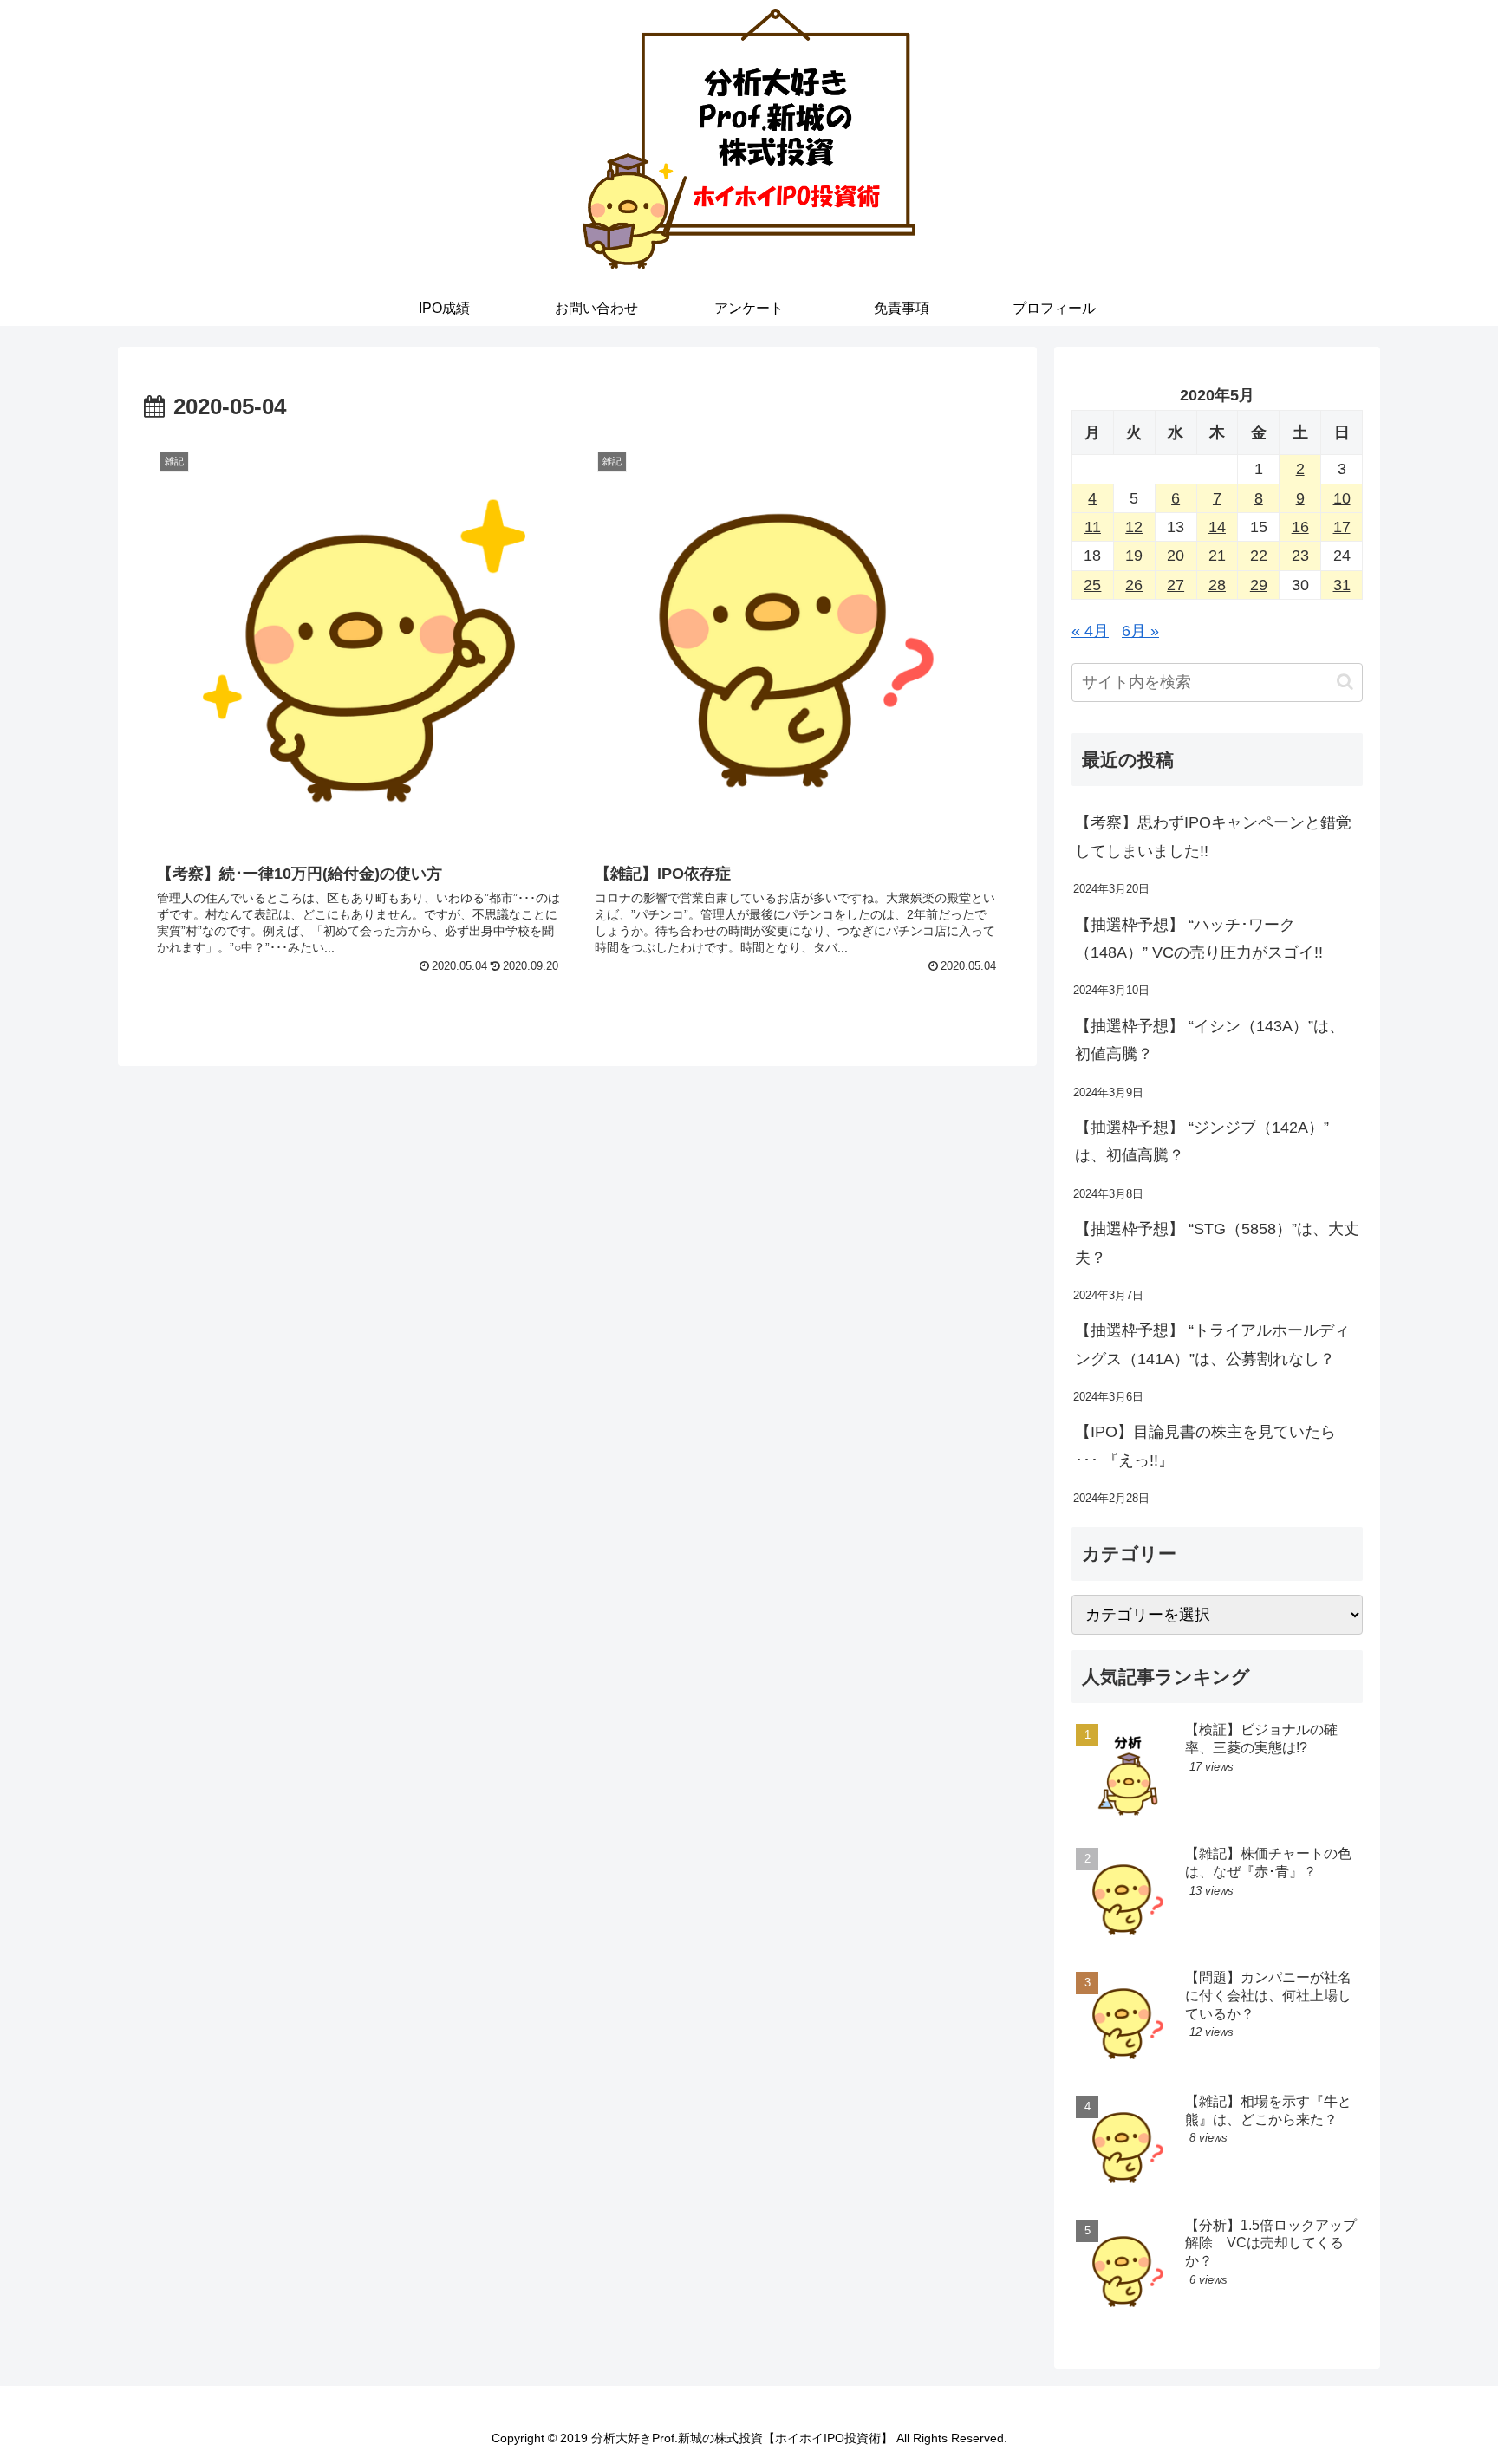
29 (1259, 585)
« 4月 (1090, 631)
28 (1217, 585)
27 (1176, 585)
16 (1300, 527)
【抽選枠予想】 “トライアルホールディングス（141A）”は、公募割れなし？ (1212, 1344)
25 (1092, 585)
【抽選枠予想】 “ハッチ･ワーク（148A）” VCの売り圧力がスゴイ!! (1199, 939)
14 (1217, 527)
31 (1342, 585)
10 (1342, 498)
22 (1259, 556)
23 (1300, 556)
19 (1134, 556)
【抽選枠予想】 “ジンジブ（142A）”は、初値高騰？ (1202, 1141)
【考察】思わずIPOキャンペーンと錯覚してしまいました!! (1213, 836)
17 (1342, 527)
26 (1134, 585)
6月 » (1140, 631)
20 (1176, 556)
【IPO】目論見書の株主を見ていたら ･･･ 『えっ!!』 (1205, 1446)
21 (1217, 556)
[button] (1345, 682)
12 (1134, 527)
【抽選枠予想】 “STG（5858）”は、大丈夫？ (1217, 1243)
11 (1093, 527)
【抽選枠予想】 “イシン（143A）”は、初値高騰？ (1210, 1040)
